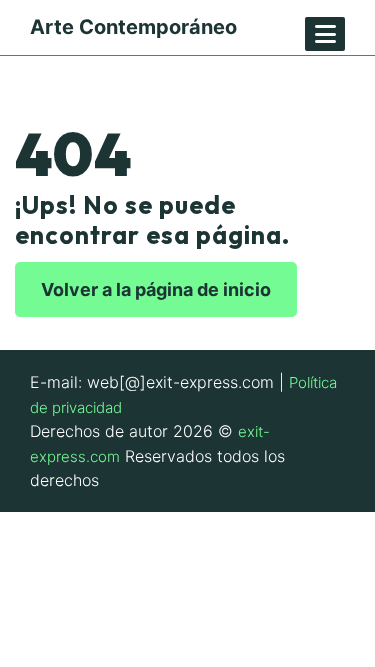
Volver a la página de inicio (156, 289)
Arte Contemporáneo (133, 27)
